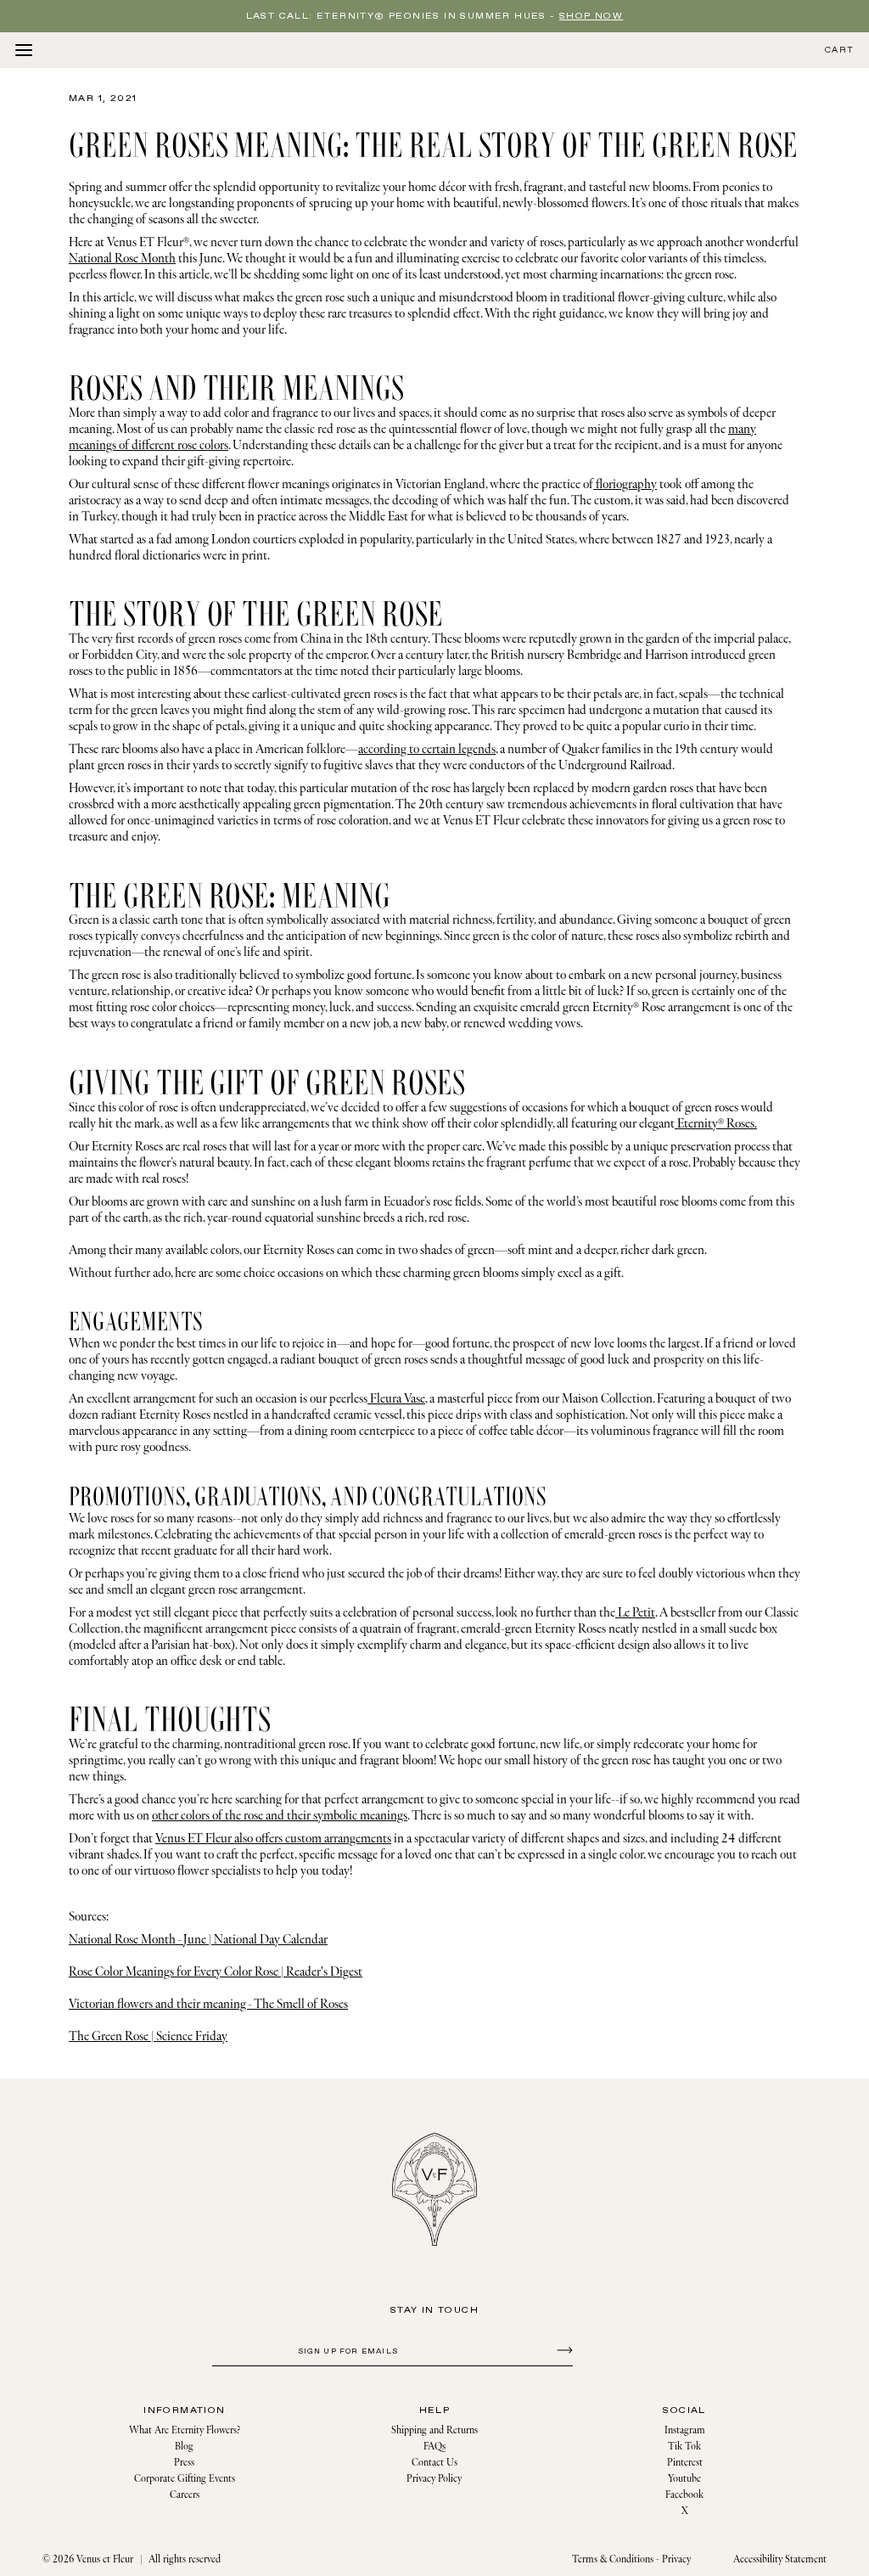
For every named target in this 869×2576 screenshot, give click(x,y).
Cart (839, 51)
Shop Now (591, 16)
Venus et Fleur (105, 2559)
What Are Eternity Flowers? (185, 2430)
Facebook (684, 2495)
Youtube (684, 2479)
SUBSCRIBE (562, 2349)
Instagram (685, 2430)
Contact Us (434, 2463)
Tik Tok (684, 2447)
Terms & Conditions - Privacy (631, 2559)
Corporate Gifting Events (185, 2479)
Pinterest (685, 2463)
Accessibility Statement (780, 2559)
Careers (185, 2495)
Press (184, 2463)
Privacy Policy (434, 2479)
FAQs (434, 2447)
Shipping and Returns (434, 2430)
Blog (184, 2447)
